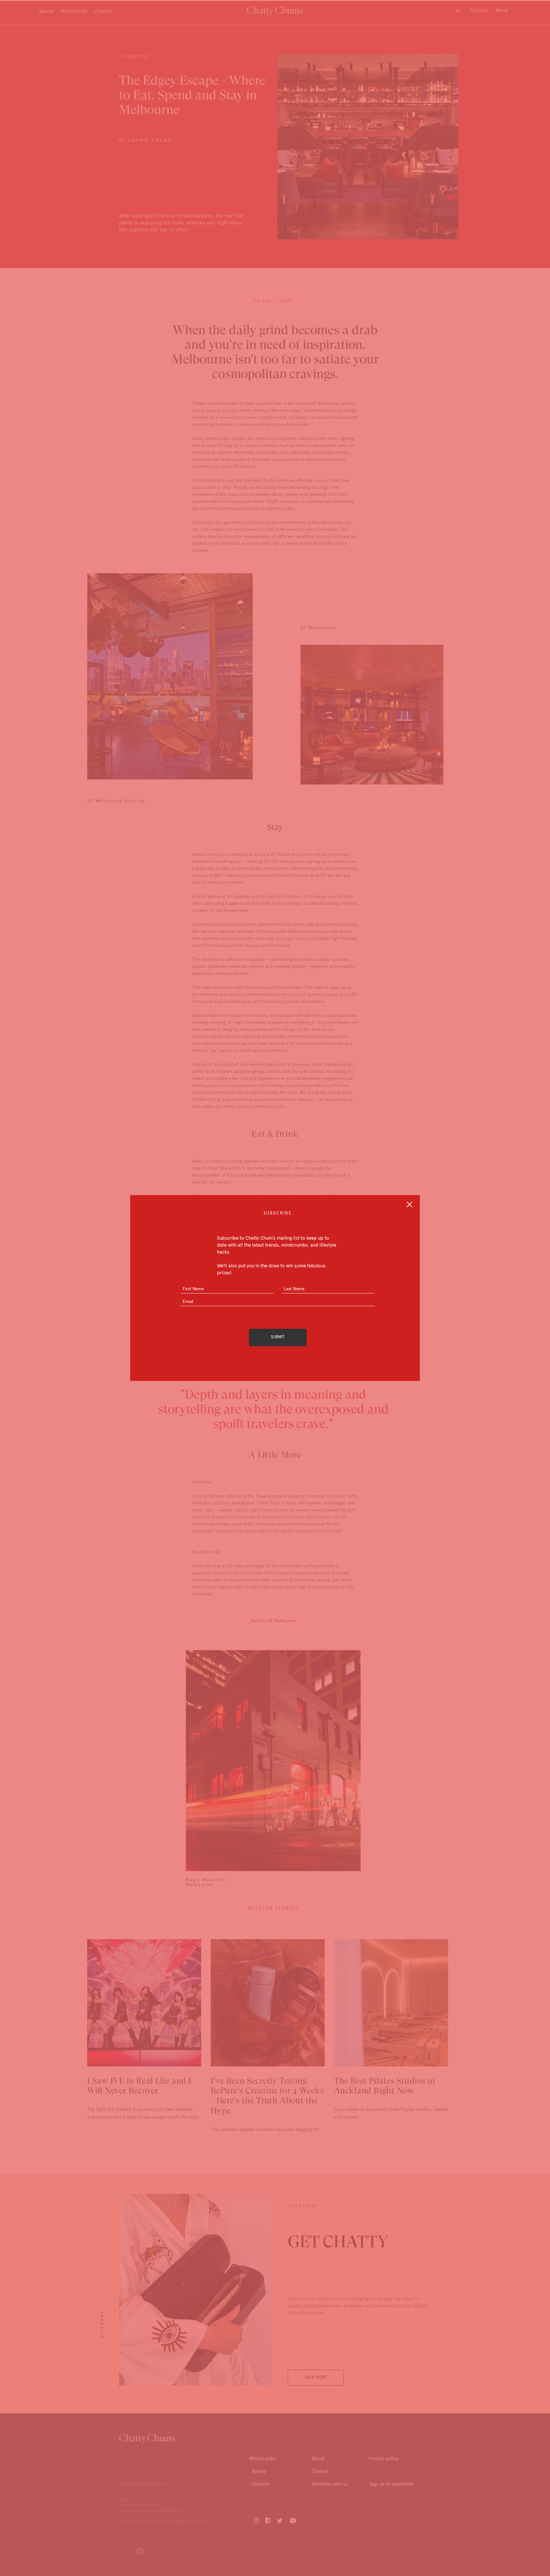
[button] (409, 1204)
